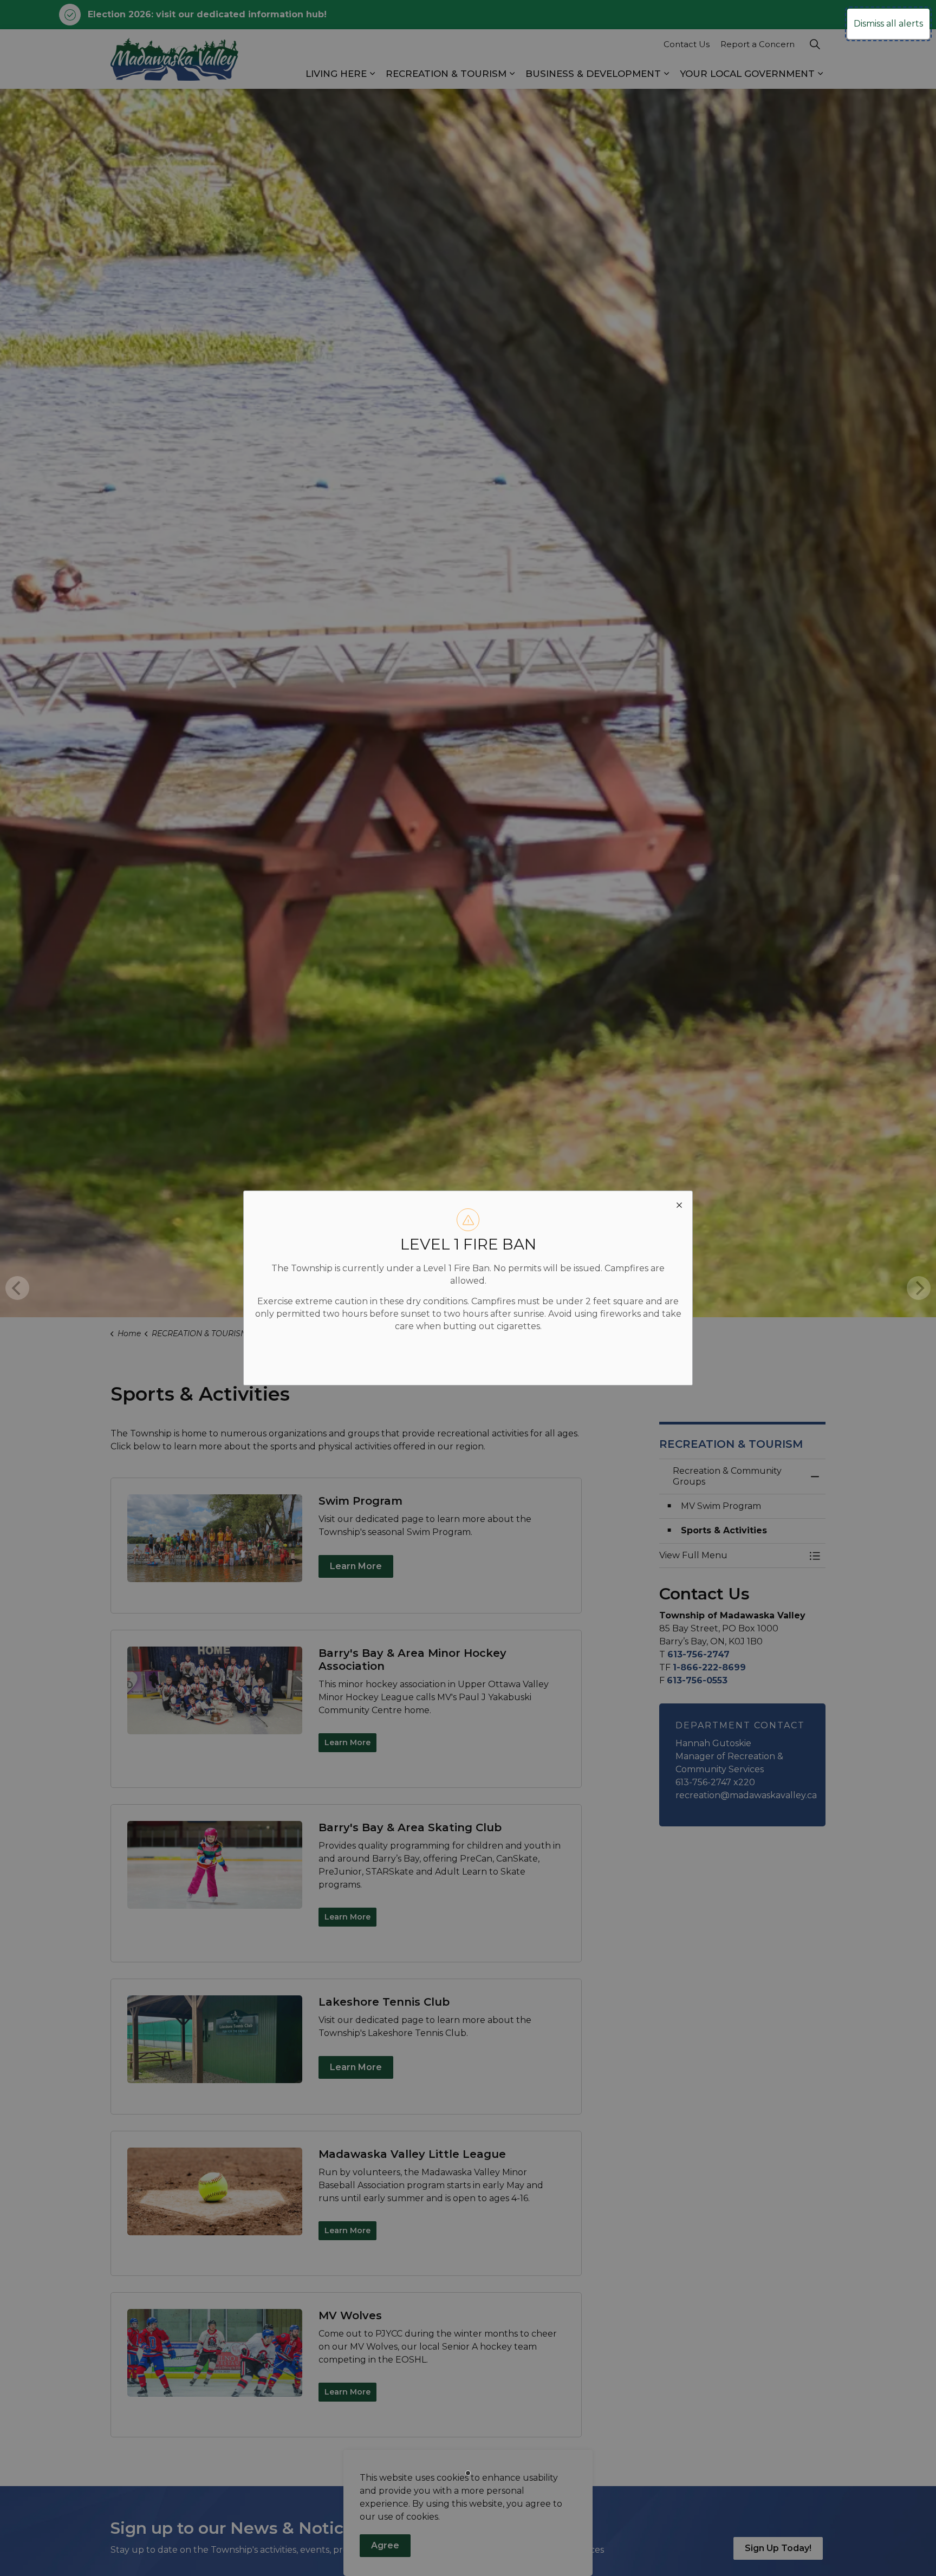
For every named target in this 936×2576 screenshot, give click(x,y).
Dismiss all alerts (888, 24)
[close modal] (679, 1204)
